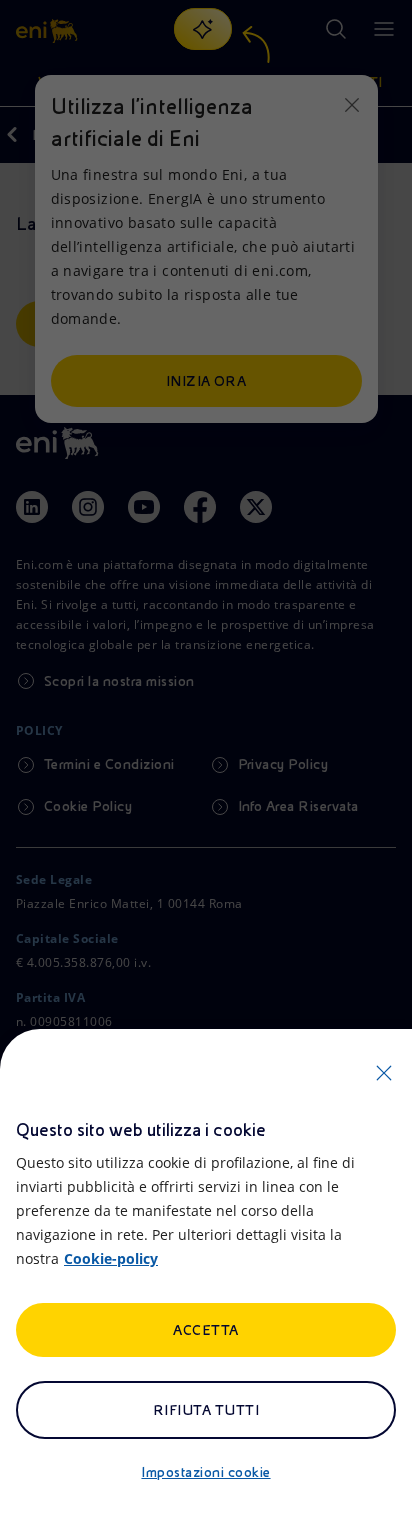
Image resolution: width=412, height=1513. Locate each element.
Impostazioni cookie (205, 1472)
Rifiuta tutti (206, 1410)
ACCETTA (205, 1330)
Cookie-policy (111, 1258)
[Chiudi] (384, 1073)
